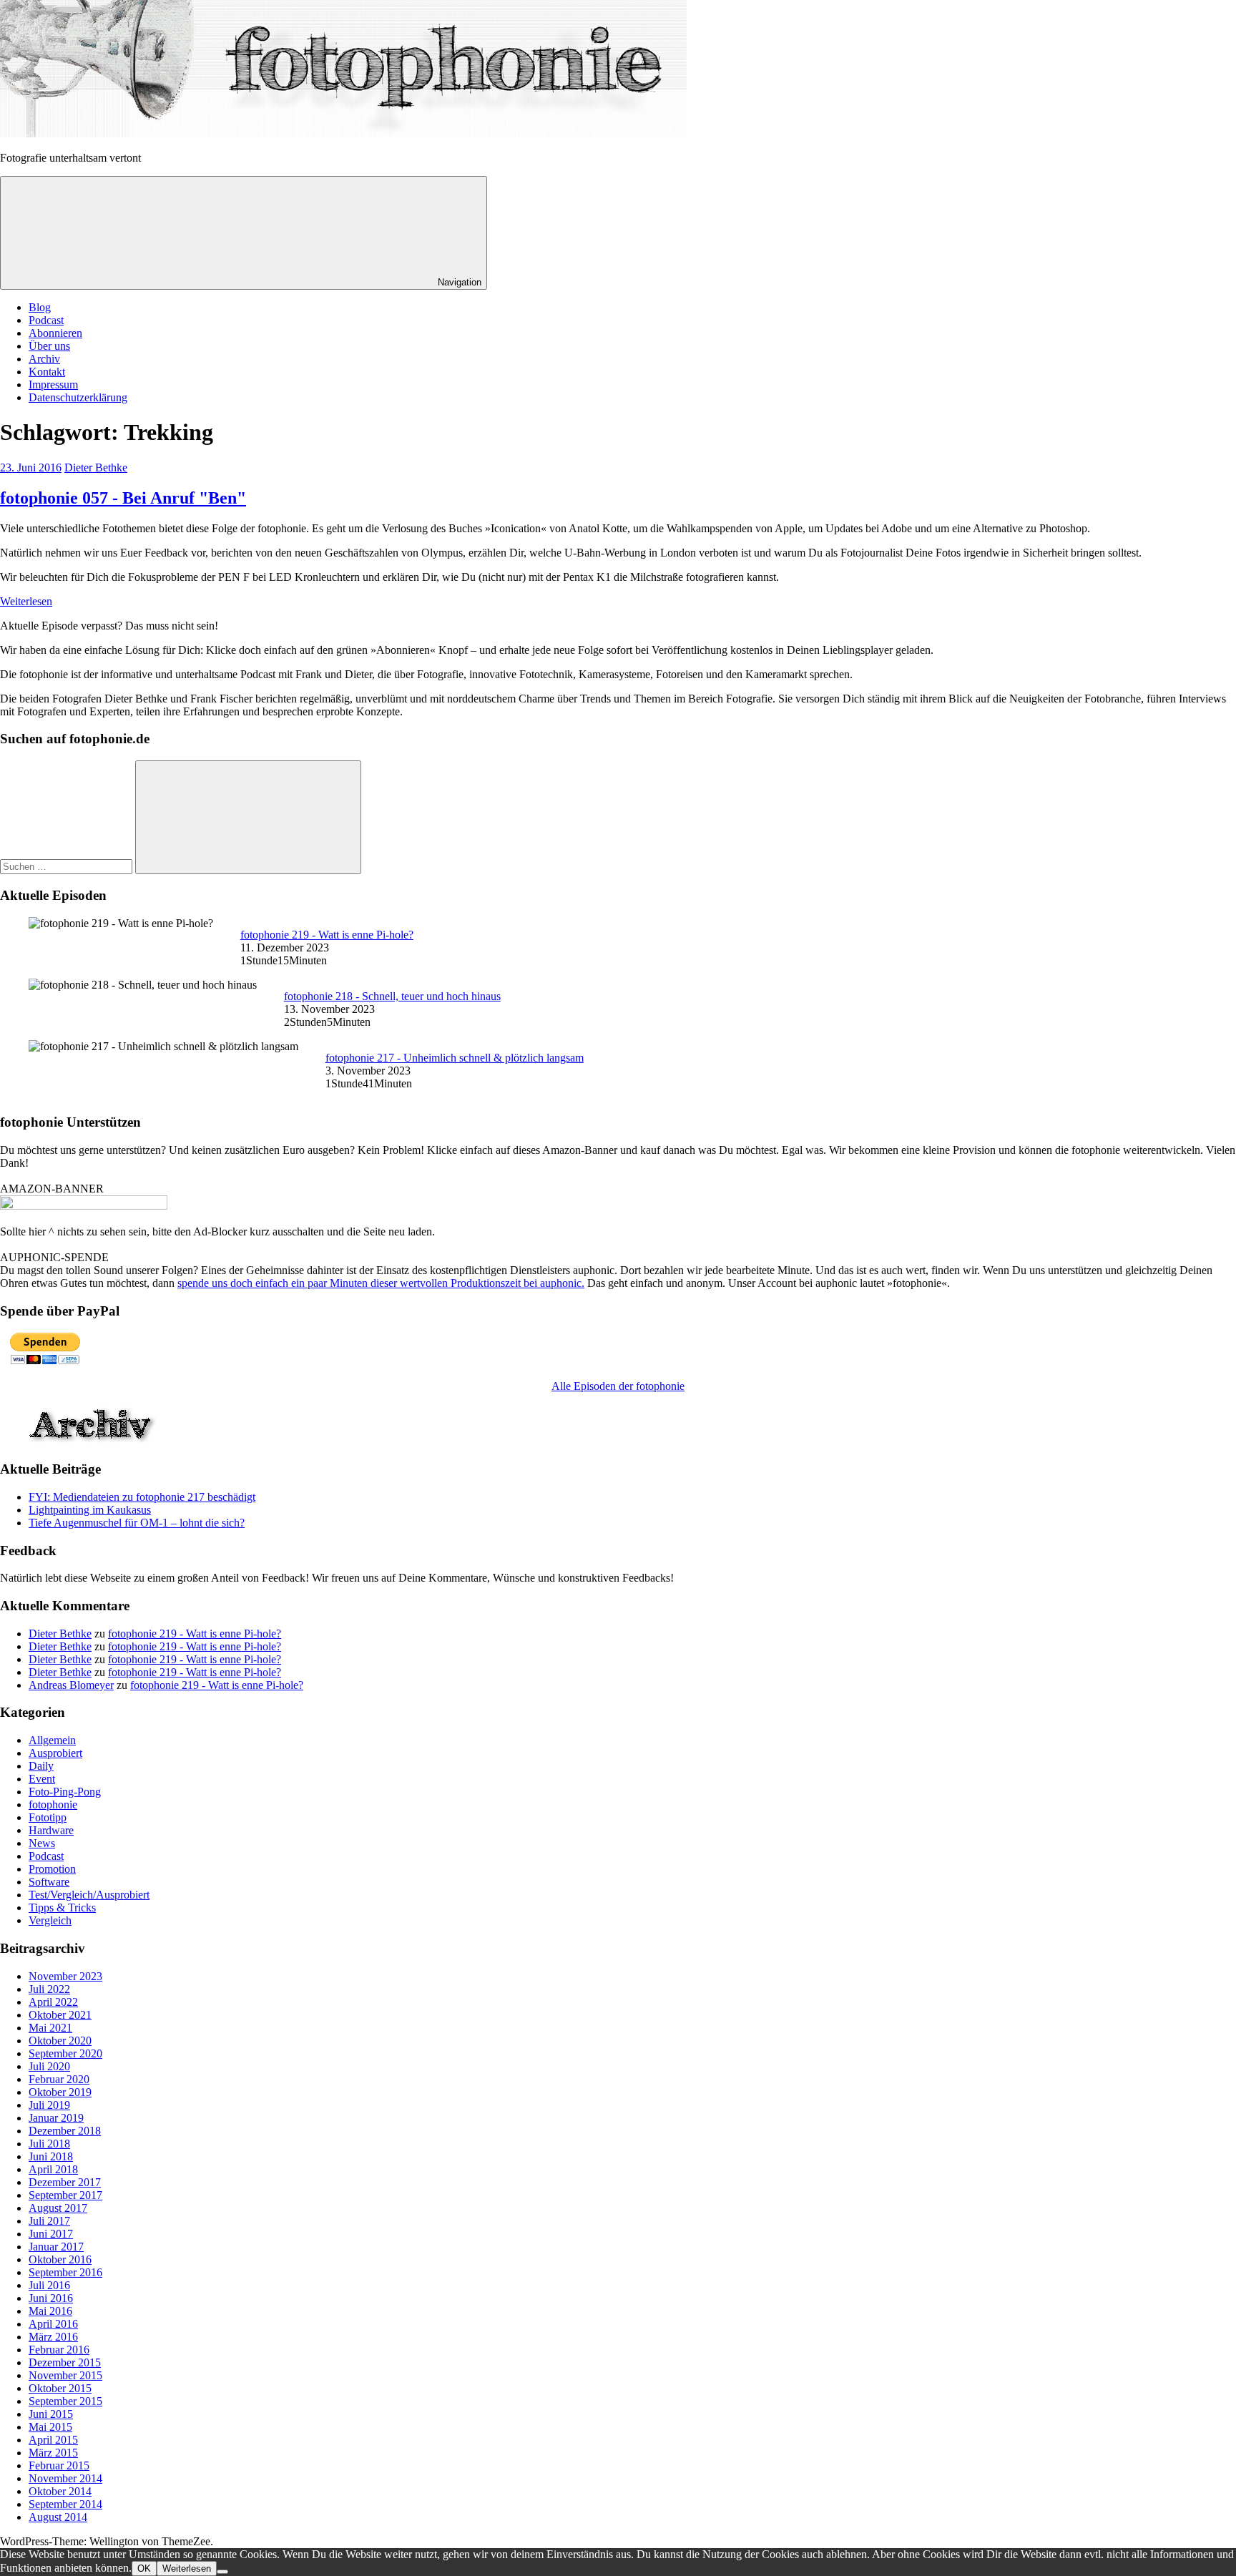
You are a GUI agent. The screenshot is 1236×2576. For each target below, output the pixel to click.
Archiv (44, 359)
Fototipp (48, 1817)
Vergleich (50, 1920)
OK (144, 2568)
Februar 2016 (59, 2350)
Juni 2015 (51, 2414)
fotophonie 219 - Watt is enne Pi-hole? (327, 935)
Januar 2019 (56, 2118)
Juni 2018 (51, 2156)
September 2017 (65, 2195)
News (42, 1843)
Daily (41, 1766)
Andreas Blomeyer (71, 1685)
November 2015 (65, 2375)
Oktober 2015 (60, 2388)
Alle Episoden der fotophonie (618, 1386)
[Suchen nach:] (68, 866)
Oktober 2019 (60, 2092)
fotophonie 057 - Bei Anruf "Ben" (123, 498)
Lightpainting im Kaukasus (90, 1510)
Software (49, 1882)
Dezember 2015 (65, 2362)
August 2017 (58, 2208)
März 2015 (53, 2453)
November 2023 (65, 1976)
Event (42, 1779)
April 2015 (53, 2440)
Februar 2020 (59, 2079)
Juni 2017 (51, 2234)
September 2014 (65, 2504)
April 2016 (53, 2324)
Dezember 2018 (65, 2131)
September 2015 (65, 2401)
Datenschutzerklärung (78, 397)
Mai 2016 (50, 2311)
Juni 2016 (51, 2298)
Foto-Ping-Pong (65, 1792)
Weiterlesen (26, 601)
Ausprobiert (55, 1753)
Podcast (46, 320)
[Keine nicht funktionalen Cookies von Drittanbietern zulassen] (222, 2572)
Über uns (49, 346)
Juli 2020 (49, 2066)
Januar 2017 (56, 2247)
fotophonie (53, 1804)
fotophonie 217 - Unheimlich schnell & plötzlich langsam (455, 1058)
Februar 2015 (59, 2465)
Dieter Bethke (96, 467)
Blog (40, 307)
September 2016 (65, 2272)
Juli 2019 (49, 2105)
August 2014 (58, 2517)
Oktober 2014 (60, 2491)
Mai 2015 (50, 2427)
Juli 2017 (49, 2221)
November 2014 (65, 2478)
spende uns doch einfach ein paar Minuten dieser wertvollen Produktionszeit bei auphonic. (381, 1283)
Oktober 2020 (60, 2041)
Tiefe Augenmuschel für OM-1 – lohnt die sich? (137, 1523)
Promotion (52, 1869)
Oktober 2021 (60, 2015)
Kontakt (47, 372)
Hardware (51, 1830)
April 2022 (53, 2002)
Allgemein (52, 1740)
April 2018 (53, 2169)
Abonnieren (55, 333)
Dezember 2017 (65, 2182)
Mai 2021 (50, 2028)
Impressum (53, 385)
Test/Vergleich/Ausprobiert (89, 1895)
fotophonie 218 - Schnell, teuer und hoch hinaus (392, 996)
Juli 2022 (49, 1989)
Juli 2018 (49, 2144)
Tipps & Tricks (62, 1907)
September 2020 (65, 2053)
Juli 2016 (49, 2285)
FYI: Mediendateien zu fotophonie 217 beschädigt (142, 1497)
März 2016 (53, 2337)
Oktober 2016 (60, 2259)
